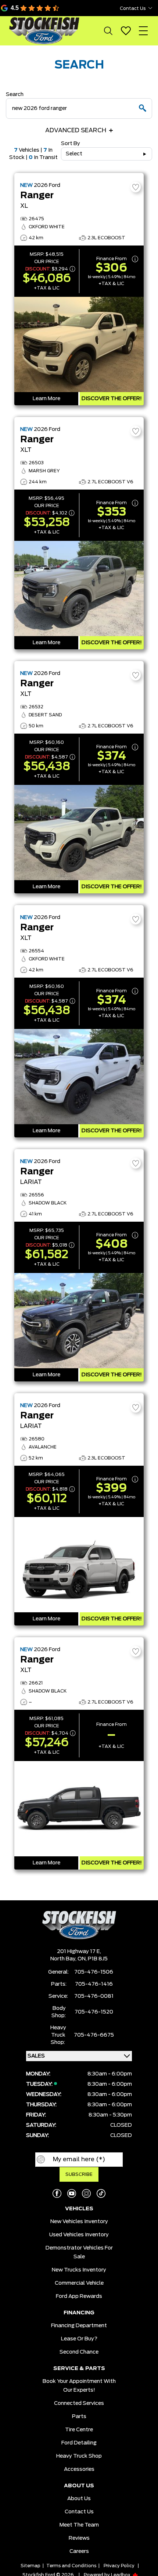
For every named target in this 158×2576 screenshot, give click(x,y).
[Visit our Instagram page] (86, 2193)
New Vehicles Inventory (79, 2222)
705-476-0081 (94, 1996)
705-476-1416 (94, 1984)
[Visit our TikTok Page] (101, 2193)
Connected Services (79, 2403)
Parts (79, 2417)
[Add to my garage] (136, 187)
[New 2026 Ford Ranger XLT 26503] (79, 588)
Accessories (79, 2469)
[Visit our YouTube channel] (72, 2193)
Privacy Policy (119, 2566)
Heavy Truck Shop (79, 2456)
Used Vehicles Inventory (79, 2235)
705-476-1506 (94, 1972)
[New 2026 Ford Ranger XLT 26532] (79, 833)
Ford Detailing (79, 2443)
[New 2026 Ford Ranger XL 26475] (79, 344)
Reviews (79, 2538)
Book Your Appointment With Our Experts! (79, 2386)
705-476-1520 (94, 2012)
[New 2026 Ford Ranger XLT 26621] (79, 1809)
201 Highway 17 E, (79, 1952)
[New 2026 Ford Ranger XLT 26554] (79, 1077)
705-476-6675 (94, 2035)
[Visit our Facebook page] (57, 2193)
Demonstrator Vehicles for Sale (79, 2252)
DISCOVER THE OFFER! (112, 399)
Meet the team (79, 2525)
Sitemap (30, 2566)
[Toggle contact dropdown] (150, 8)
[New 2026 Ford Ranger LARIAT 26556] (79, 1321)
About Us (79, 2499)
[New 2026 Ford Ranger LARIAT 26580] (79, 1565)
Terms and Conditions (71, 2566)
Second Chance (79, 2352)
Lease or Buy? (79, 2339)
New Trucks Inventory (79, 2270)
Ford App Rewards (79, 2296)
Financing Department (79, 2326)
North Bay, (64, 1959)
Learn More (46, 399)
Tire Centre (79, 2430)
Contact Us (79, 2512)
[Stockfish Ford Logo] (44, 31)
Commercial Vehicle (79, 2283)
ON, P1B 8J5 (93, 1959)
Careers (79, 2551)
